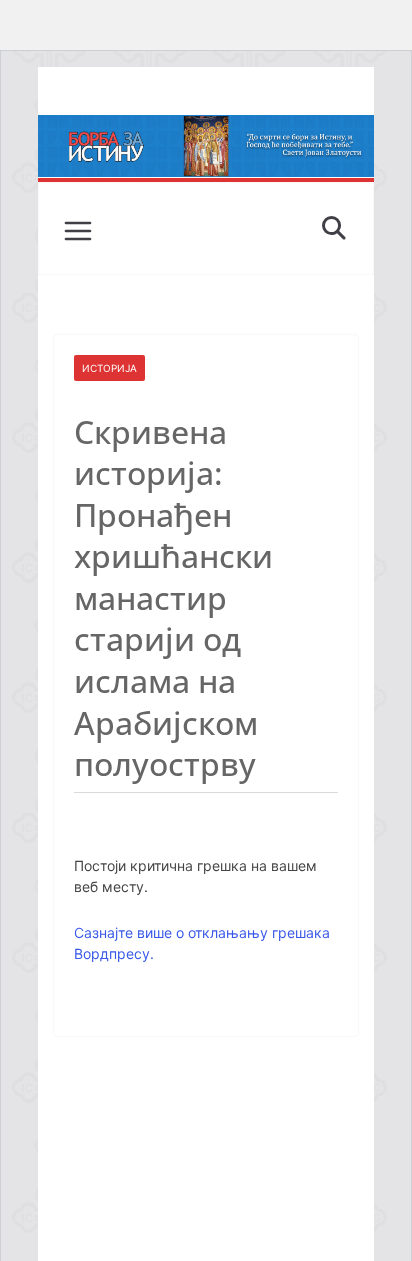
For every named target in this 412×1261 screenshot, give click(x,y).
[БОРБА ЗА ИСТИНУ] (206, 129)
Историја (109, 368)
